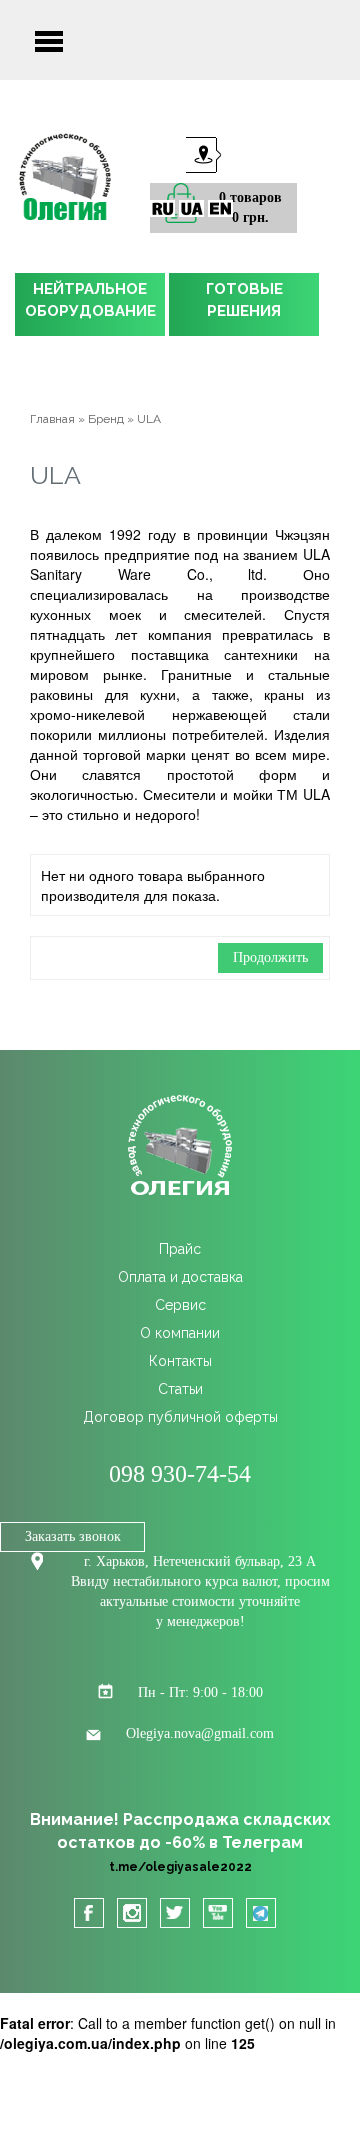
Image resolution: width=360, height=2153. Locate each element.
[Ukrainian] (191, 208)
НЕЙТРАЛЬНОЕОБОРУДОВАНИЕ (90, 300)
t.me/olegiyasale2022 (180, 1867)
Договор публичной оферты (180, 1417)
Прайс (180, 1249)
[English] (220, 208)
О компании (180, 1333)
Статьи (180, 1389)
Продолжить (270, 957)
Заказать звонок (73, 1536)
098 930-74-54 (180, 1474)
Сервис (180, 1305)
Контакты (180, 1361)
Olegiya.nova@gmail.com (200, 1733)
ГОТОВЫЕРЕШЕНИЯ (244, 300)
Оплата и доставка (180, 1277)
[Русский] (162, 208)
